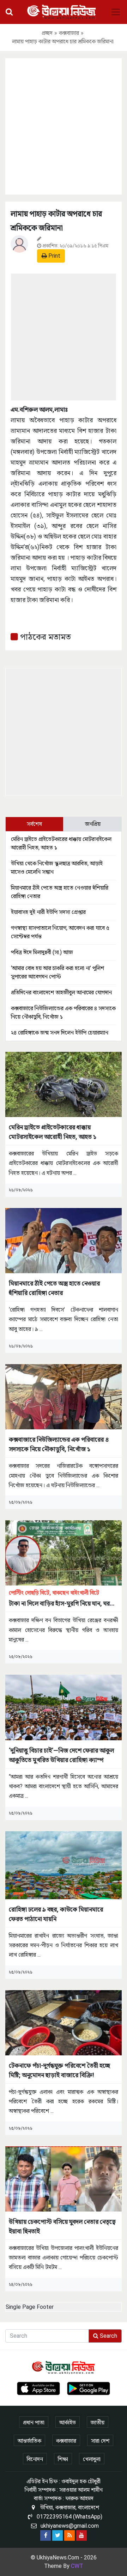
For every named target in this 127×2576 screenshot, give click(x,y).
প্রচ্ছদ (47, 33)
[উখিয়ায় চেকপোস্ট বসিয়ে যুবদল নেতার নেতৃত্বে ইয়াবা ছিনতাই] (64, 2178)
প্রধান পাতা (34, 2422)
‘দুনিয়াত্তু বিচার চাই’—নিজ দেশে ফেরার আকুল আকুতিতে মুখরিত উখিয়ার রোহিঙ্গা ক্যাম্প (61, 1755)
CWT (77, 2566)
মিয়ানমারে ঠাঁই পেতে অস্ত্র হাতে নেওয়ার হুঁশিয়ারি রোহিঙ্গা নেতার (54, 1288)
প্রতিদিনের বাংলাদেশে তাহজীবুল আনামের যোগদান (61, 992)
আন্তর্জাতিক (29, 2441)
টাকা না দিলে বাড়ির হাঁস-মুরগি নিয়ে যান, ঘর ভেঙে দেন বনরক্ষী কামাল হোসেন (59, 1599)
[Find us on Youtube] (81, 2535)
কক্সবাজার (69, 33)
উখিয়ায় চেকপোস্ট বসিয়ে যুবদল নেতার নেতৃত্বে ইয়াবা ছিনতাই (62, 2226)
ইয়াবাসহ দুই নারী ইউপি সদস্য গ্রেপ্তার (48, 912)
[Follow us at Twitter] (58, 2535)
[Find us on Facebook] (46, 2535)
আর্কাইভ (68, 2422)
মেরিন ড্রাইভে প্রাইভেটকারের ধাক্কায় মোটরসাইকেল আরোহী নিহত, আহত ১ (53, 1132)
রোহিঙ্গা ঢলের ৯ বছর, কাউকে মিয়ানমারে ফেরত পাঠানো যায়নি (56, 1914)
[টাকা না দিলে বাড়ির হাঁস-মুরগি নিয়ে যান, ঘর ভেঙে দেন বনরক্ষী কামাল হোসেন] (64, 1553)
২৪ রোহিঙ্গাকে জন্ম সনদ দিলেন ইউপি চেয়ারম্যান (60, 1033)
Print (54, 256)
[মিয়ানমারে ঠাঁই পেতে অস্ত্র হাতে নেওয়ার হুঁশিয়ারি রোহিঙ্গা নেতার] (64, 1240)
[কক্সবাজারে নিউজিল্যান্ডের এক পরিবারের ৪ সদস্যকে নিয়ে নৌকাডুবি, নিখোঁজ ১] (64, 1396)
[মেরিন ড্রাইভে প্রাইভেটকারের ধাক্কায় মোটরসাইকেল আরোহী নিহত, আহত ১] (64, 1084)
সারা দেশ (100, 2441)
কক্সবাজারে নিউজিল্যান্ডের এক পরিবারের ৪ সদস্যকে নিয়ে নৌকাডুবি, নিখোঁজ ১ (59, 1444)
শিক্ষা (63, 2459)
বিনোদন (35, 2459)
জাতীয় (98, 2422)
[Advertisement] (64, 125)
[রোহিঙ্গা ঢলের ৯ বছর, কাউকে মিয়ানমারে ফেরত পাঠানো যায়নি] (64, 1864)
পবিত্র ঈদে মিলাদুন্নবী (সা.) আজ (42, 952)
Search (108, 2336)
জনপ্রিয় (93, 824)
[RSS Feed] (69, 2535)
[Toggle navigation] (116, 12)
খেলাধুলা (92, 2459)
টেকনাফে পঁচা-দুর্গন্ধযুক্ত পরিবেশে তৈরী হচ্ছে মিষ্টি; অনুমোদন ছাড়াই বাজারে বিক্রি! (59, 2070)
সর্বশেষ (34, 824)
